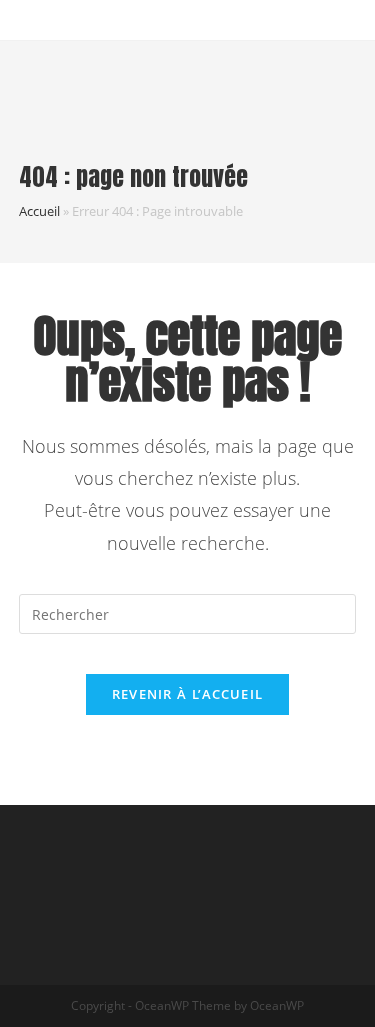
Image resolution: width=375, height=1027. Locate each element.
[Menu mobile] (366, 76)
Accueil (39, 211)
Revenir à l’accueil (188, 694)
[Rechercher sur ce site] (188, 612)
